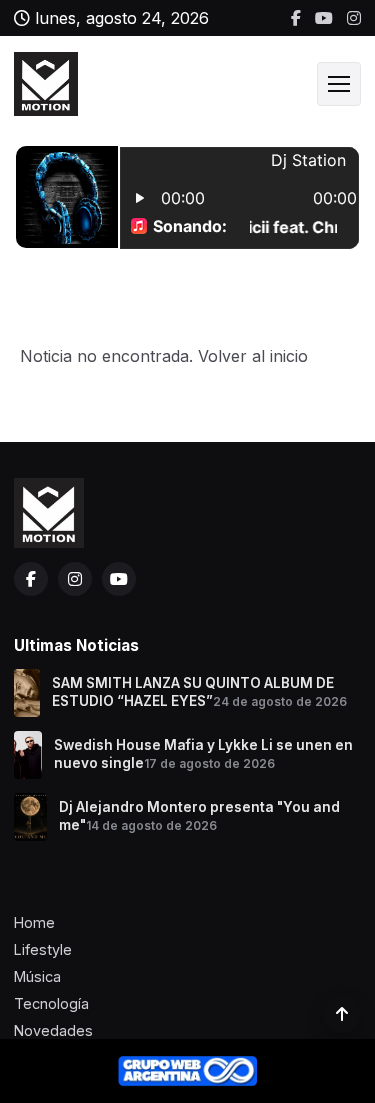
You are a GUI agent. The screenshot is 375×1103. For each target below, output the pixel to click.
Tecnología (51, 1003)
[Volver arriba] (342, 1014)
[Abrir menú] (339, 84)
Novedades (53, 1030)
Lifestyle (43, 949)
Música (37, 976)
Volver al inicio (253, 356)
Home (34, 922)
